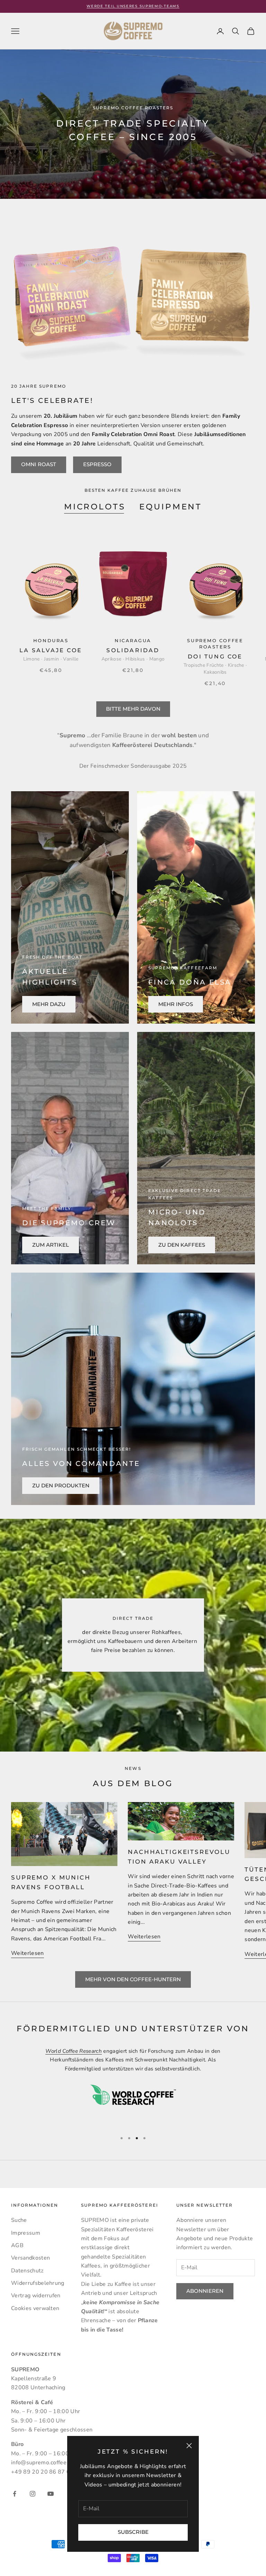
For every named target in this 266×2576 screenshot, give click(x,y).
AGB (17, 2245)
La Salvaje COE (51, 650)
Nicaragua (133, 641)
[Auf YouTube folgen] (51, 2494)
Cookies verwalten (35, 2308)
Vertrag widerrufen (36, 2296)
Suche (19, 2220)
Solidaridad (133, 650)
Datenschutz (27, 2271)
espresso (97, 464)
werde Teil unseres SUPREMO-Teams (133, 6)
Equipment (171, 507)
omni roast (39, 464)
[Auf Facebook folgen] (15, 2494)
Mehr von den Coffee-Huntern (133, 1979)
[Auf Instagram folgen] (33, 2494)
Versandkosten (30, 2258)
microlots (95, 507)
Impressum (26, 2233)
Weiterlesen (28, 1953)
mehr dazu (49, 1004)
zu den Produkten (61, 1485)
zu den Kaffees (182, 1245)
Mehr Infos (176, 1004)
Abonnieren (205, 2291)
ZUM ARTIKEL (51, 1245)
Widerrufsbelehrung (38, 2283)
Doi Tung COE (215, 657)
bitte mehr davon (133, 709)
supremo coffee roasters (215, 644)
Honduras (51, 641)
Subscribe (133, 2532)
